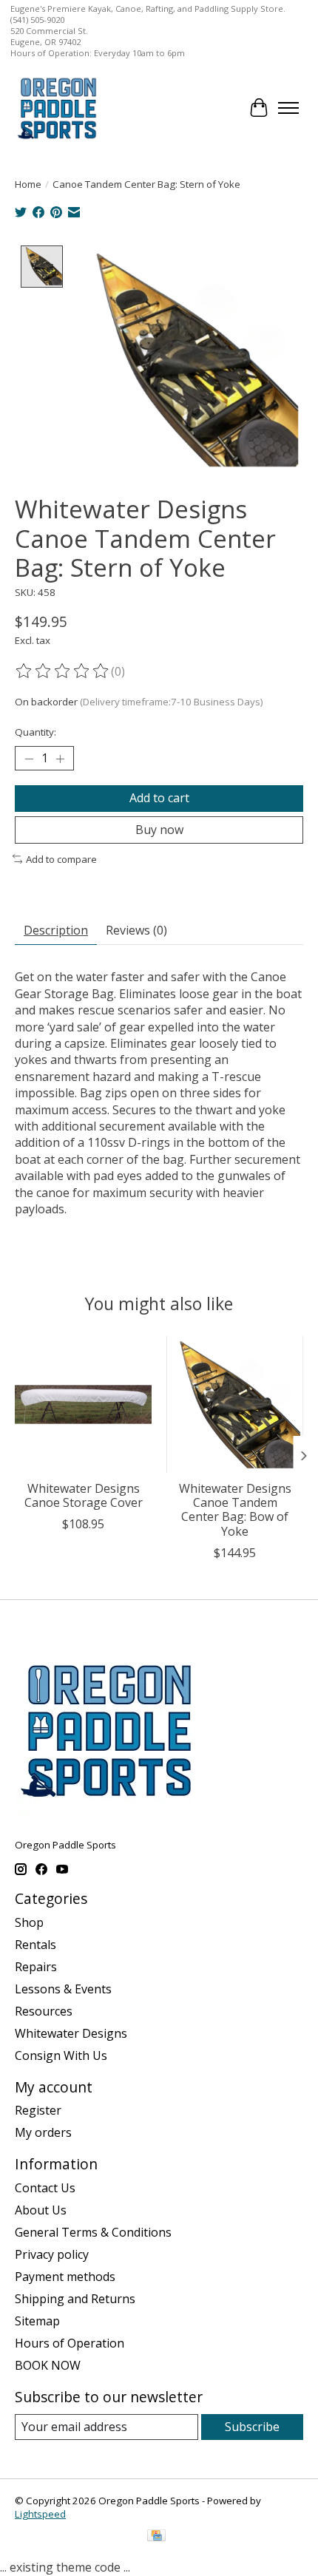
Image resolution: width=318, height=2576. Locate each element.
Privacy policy (52, 2254)
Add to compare (61, 859)
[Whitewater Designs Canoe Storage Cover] (83, 1404)
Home (28, 184)
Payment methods (65, 2277)
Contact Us (45, 2188)
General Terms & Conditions (93, 2232)
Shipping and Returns (75, 2299)
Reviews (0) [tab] (136, 930)
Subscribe (252, 2427)
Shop (29, 1922)
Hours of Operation (70, 2343)
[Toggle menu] (288, 108)
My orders (43, 2132)
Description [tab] (56, 930)
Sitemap (37, 2321)
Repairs (36, 1967)
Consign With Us (61, 2055)
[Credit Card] (156, 2537)
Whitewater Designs (71, 2033)
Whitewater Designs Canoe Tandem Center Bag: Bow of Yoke (235, 1510)
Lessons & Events (63, 1989)
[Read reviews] (63, 671)
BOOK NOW (48, 2365)
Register (38, 2110)
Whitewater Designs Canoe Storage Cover (84, 1495)
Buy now (159, 830)
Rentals (35, 1945)
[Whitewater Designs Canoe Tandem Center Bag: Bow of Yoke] (235, 1404)
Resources (44, 2011)
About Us (41, 2210)
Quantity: (35, 732)
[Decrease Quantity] (29, 759)
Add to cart (159, 798)
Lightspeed (40, 2514)
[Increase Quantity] (60, 759)
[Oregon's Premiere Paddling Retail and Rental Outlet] (57, 108)
